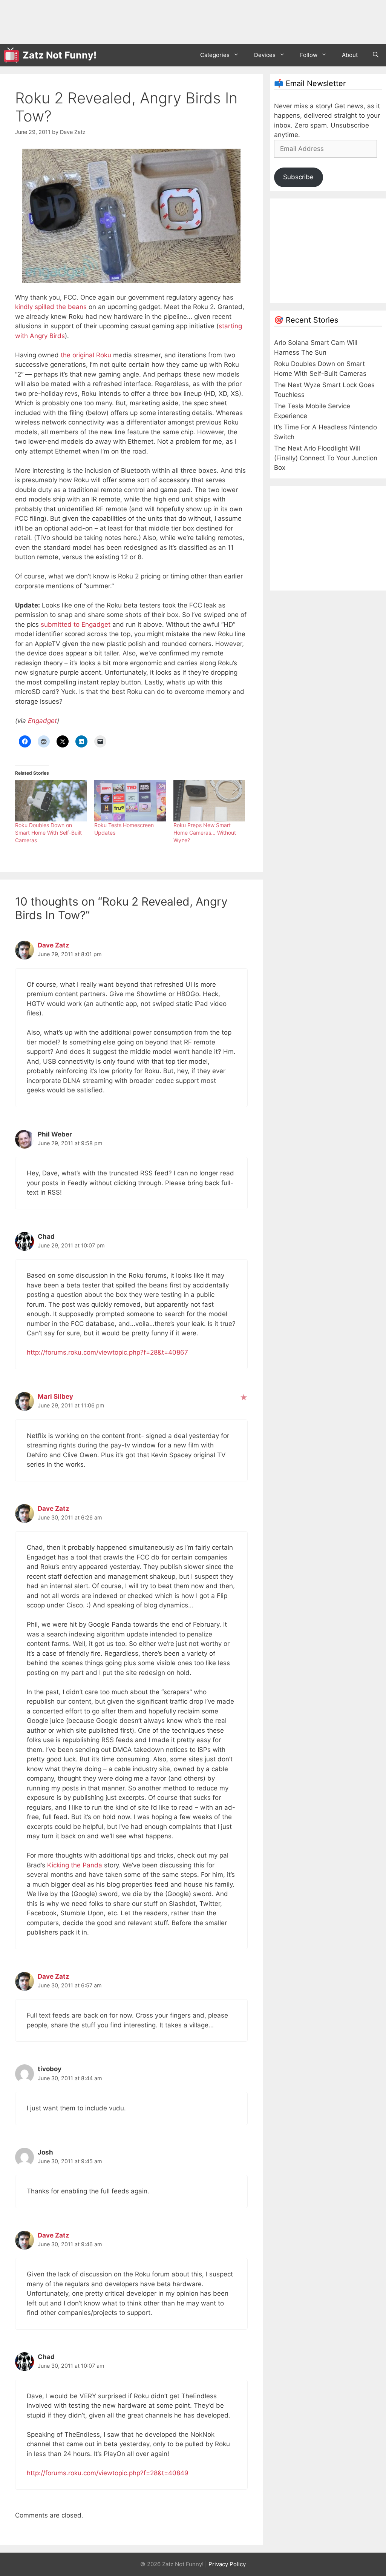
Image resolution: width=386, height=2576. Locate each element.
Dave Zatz (54, 945)
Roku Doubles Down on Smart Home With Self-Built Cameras (48, 833)
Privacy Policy (227, 2564)
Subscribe (298, 177)
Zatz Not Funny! (60, 55)
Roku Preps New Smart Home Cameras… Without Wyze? (205, 833)
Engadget (42, 721)
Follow (309, 55)
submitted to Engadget (76, 624)
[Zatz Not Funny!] (13, 55)
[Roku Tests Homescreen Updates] (130, 801)
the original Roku (86, 355)
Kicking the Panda (75, 1865)
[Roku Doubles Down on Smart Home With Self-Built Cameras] (51, 801)
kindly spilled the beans (51, 307)
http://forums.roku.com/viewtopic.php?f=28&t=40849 (108, 2473)
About (350, 55)
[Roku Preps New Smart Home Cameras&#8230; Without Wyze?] (209, 801)
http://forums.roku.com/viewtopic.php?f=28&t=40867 (107, 1352)
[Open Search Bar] (376, 55)
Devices (265, 55)
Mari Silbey (55, 1396)
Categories (215, 55)
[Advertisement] (141, 21)
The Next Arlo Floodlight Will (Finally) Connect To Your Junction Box (326, 458)
